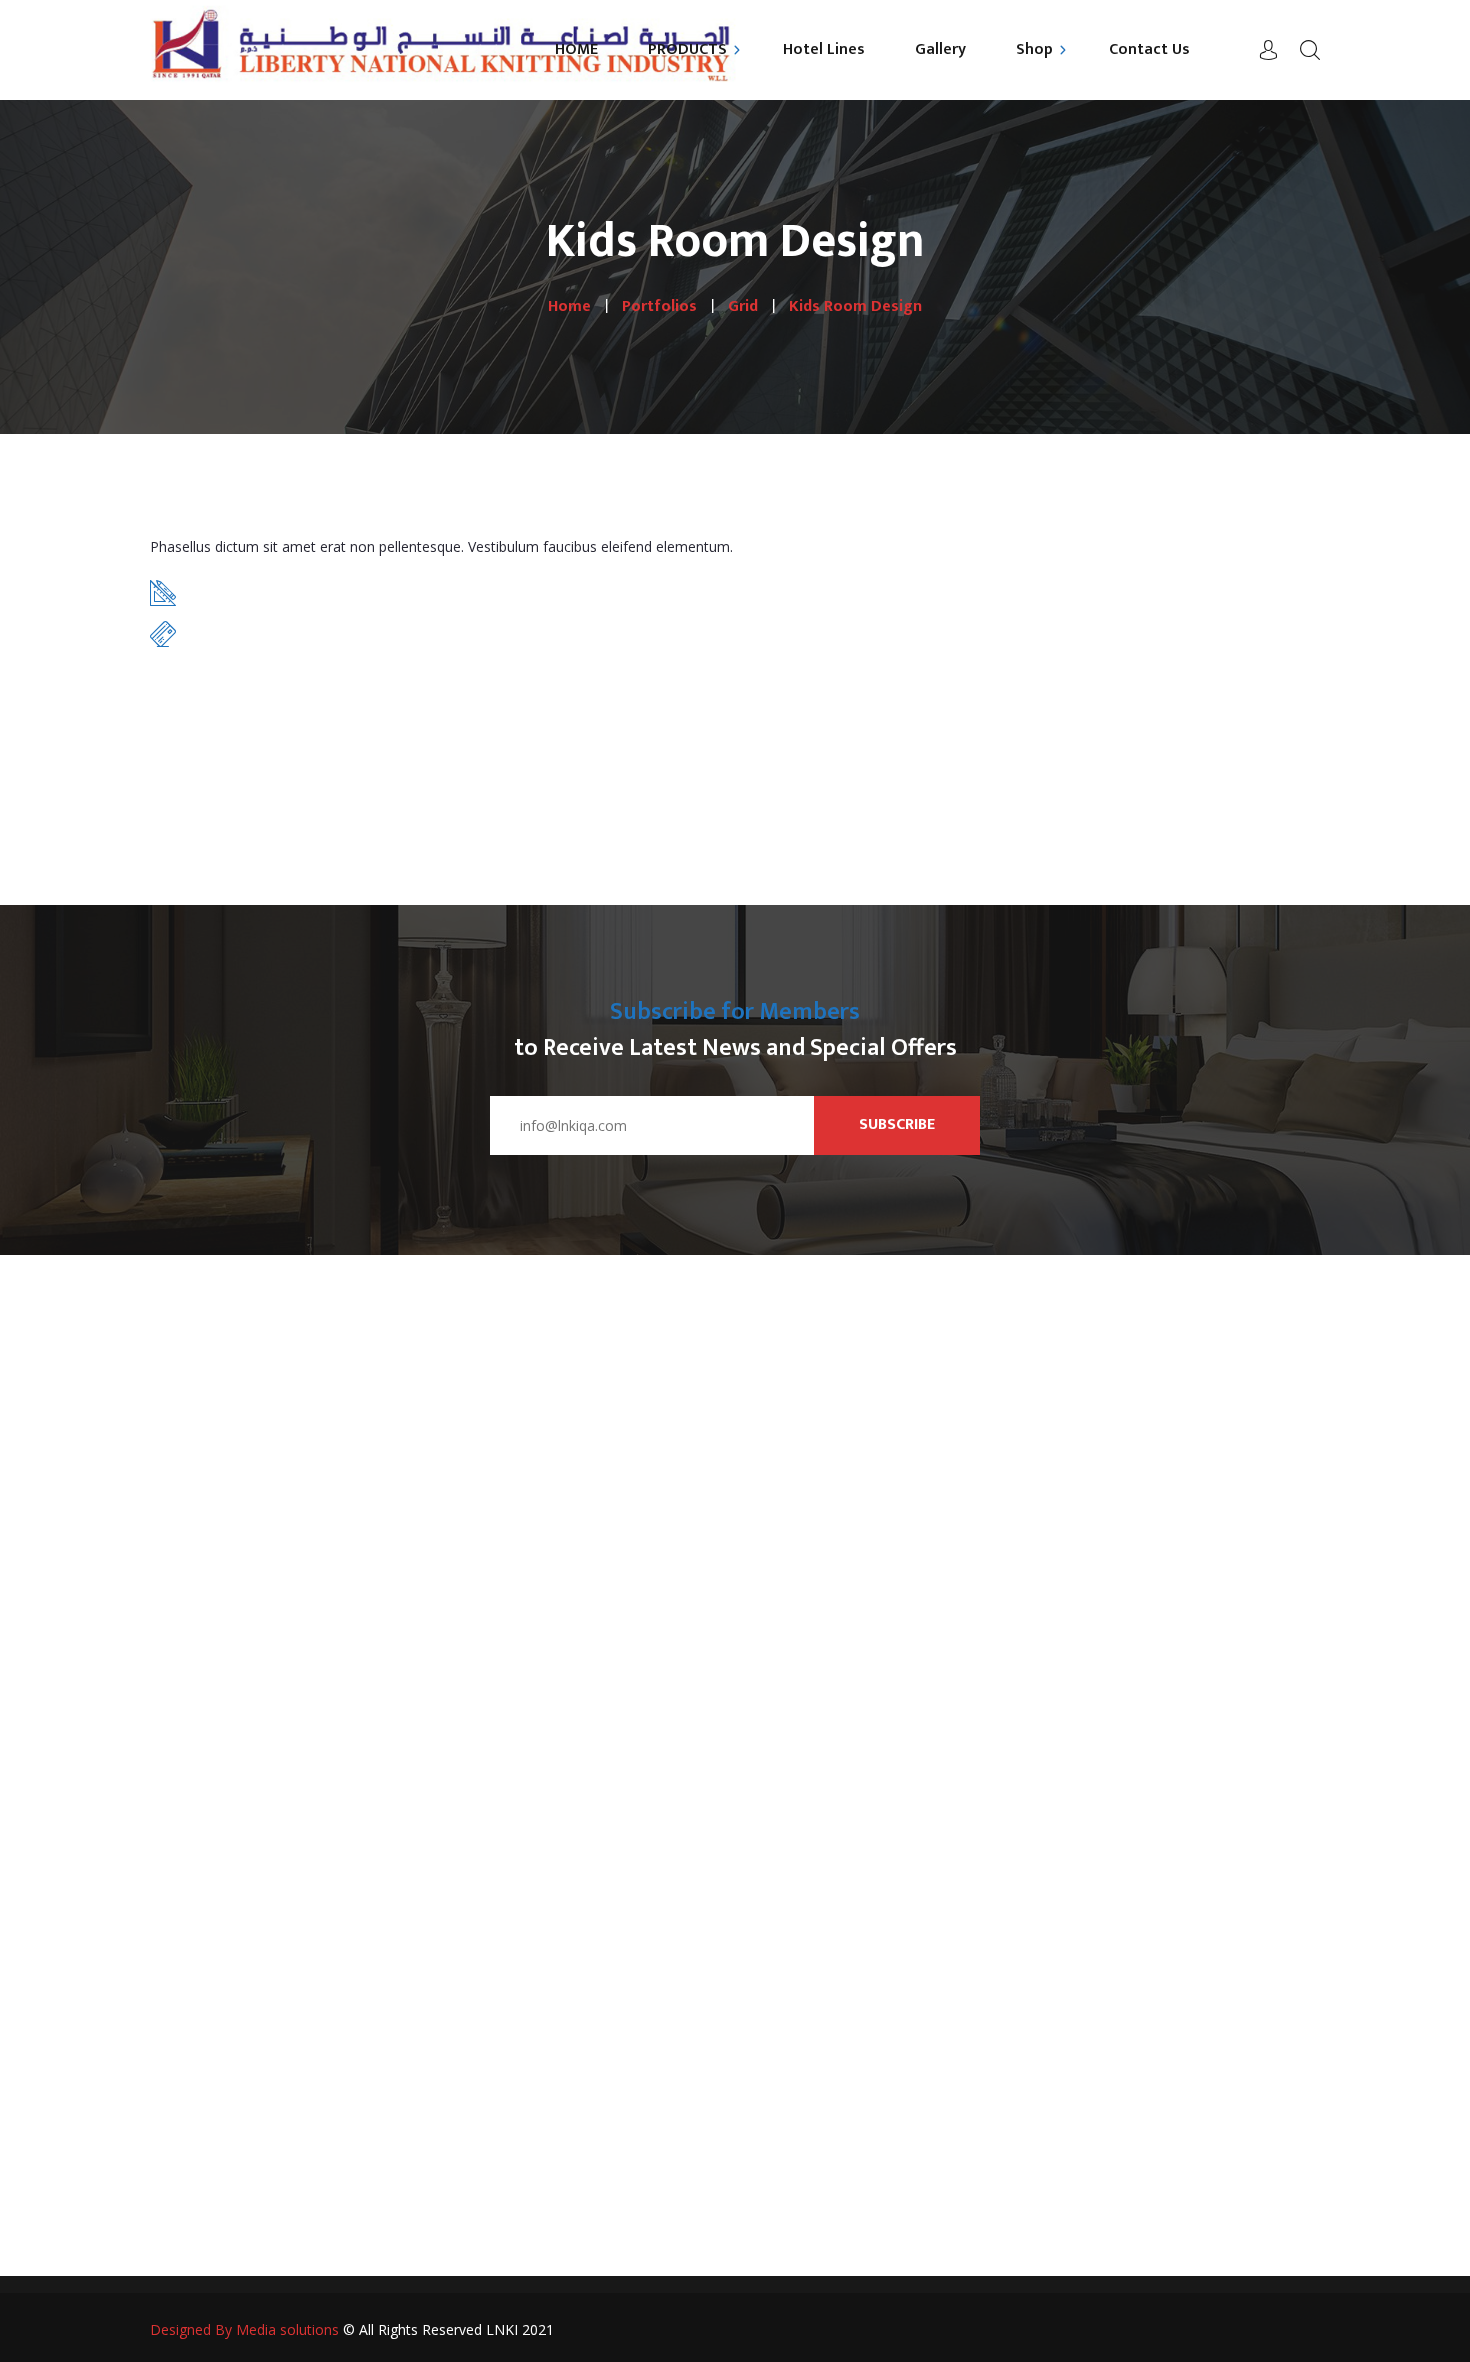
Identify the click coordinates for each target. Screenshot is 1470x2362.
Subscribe (897, 1124)
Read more (220, 713)
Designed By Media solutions (244, 2329)
